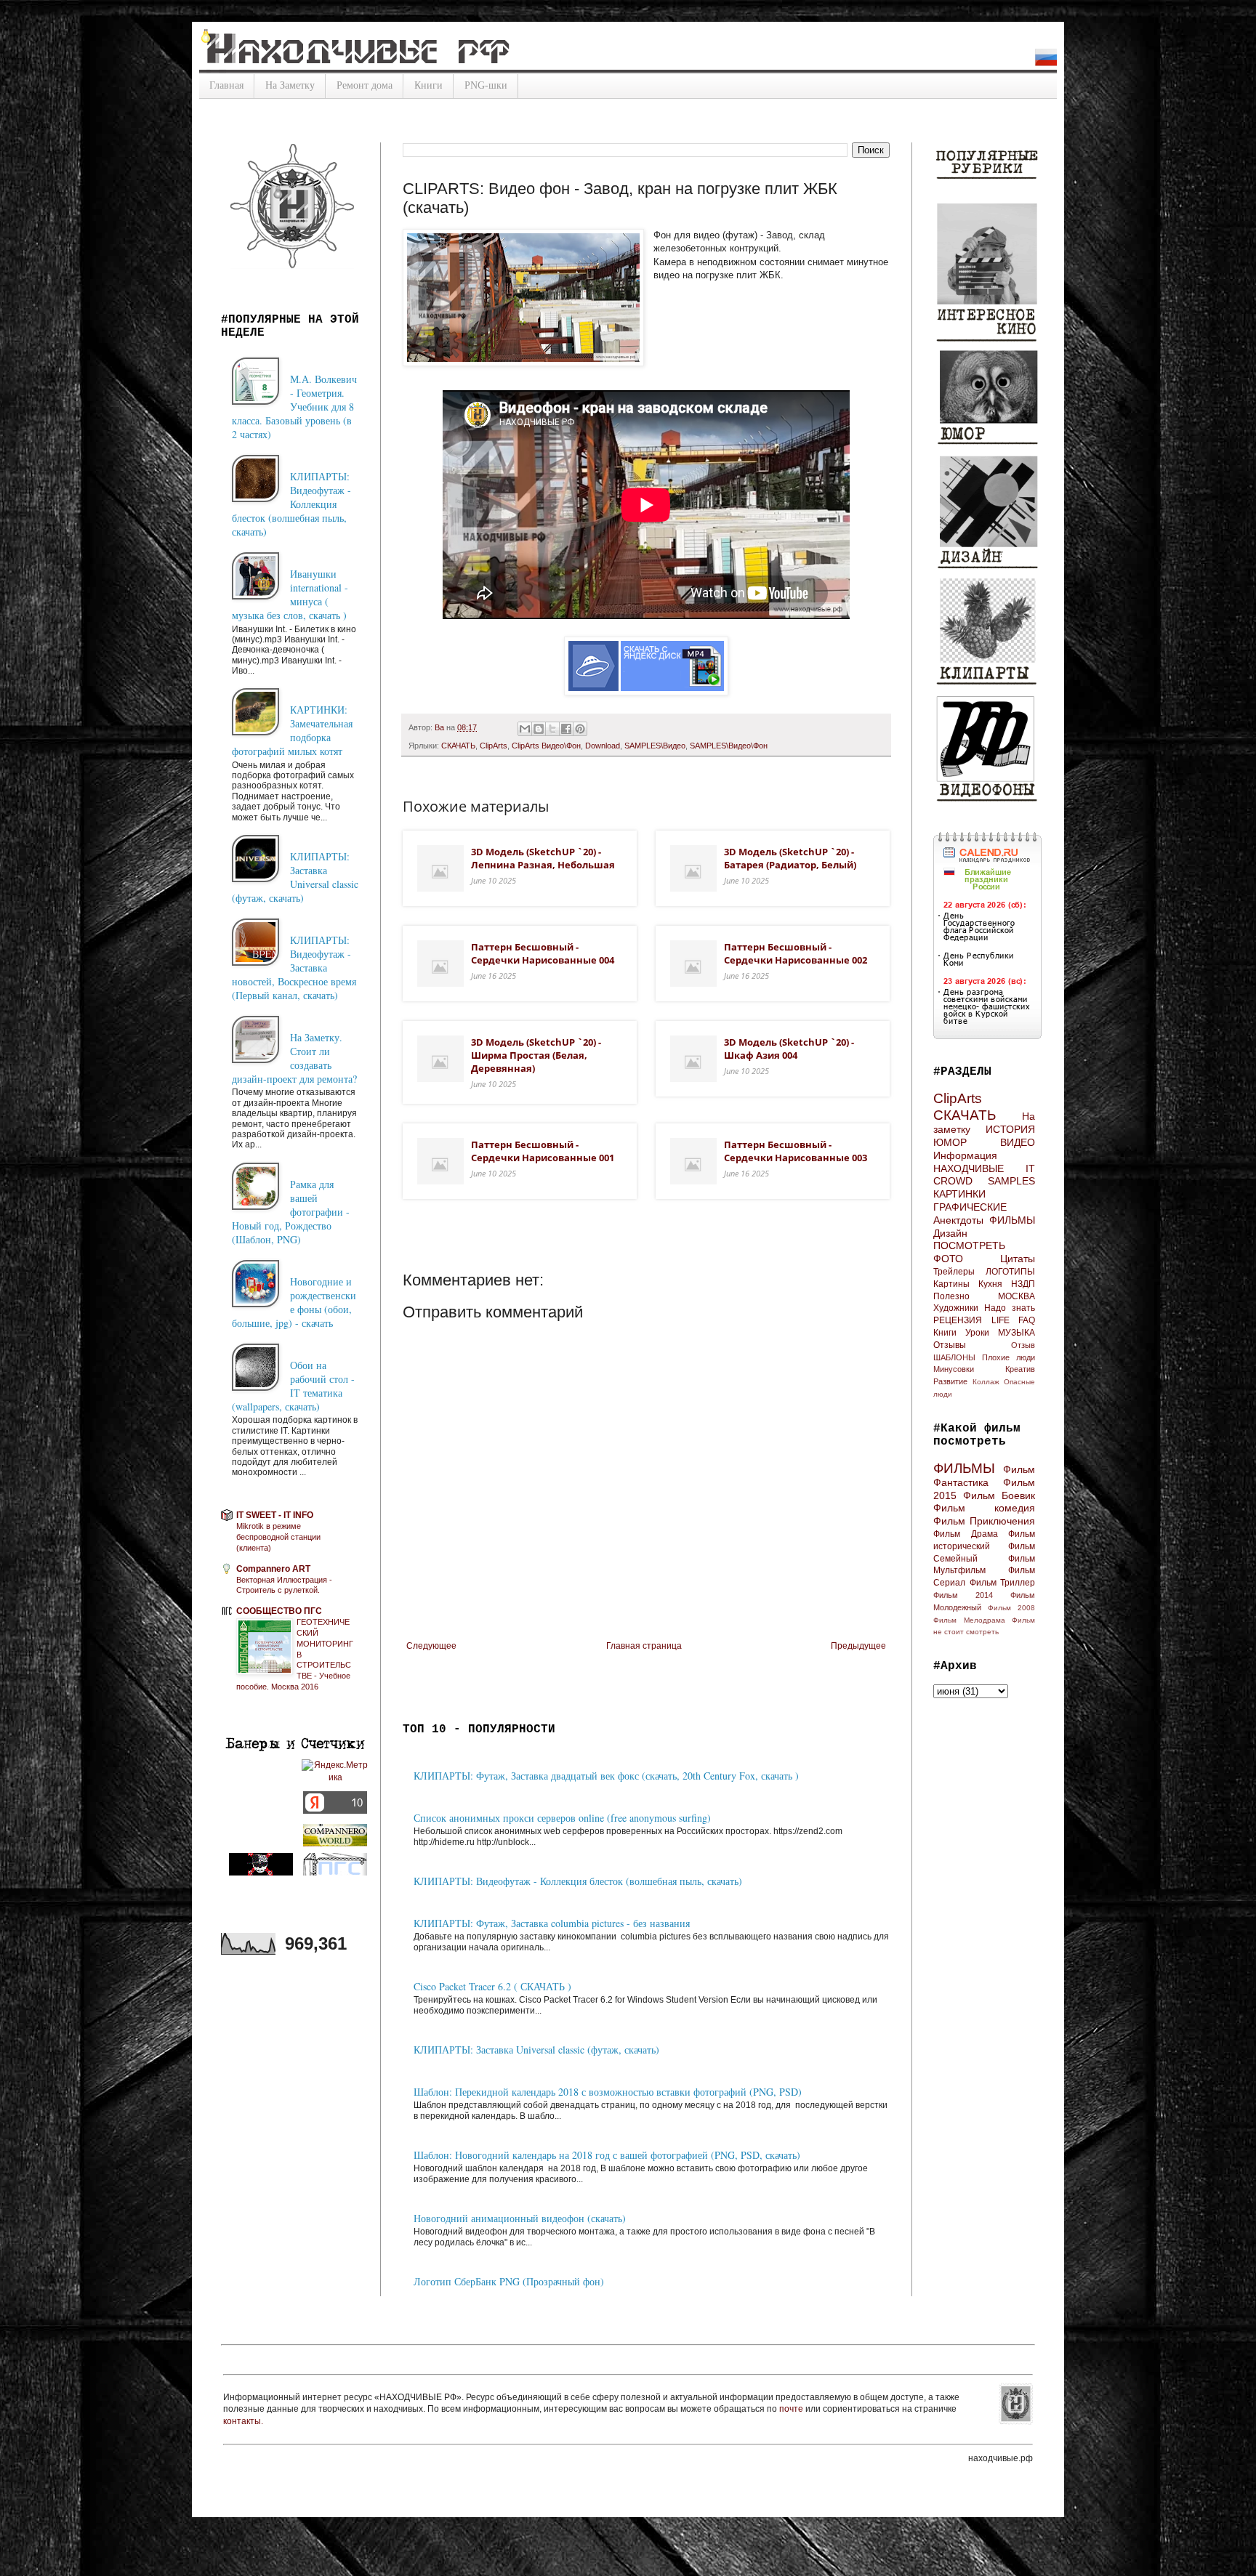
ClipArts (494, 746)
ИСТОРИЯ (1010, 1129)
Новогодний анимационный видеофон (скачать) (520, 2218)
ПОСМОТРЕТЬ (969, 1245)
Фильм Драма (966, 1534)
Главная (226, 85)
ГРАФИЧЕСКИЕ (970, 1207)
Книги (428, 85)
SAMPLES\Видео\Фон (729, 746)
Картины (951, 1284)
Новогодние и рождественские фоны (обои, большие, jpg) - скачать (294, 1302)
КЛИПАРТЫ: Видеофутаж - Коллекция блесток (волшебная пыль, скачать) (578, 1881)
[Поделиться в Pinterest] (580, 729)
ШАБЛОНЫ (954, 1357)
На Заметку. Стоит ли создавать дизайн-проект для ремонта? (294, 1058)
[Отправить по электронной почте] (525, 729)
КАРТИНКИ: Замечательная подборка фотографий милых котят (292, 730)
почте (792, 2409)
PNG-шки (486, 85)
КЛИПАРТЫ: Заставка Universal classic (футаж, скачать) (536, 2050)
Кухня (990, 1284)
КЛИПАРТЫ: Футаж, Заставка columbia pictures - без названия (552, 1923)
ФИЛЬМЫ (1012, 1220)
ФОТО (948, 1259)
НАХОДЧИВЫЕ (969, 1168)
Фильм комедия (984, 1508)
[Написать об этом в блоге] (539, 729)
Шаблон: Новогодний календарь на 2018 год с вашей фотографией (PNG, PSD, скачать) (607, 2155)
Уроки (977, 1333)
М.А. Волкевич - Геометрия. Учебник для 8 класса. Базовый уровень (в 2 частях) (294, 407)
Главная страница (644, 1646)
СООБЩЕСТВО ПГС (279, 1611)
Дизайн (950, 1233)
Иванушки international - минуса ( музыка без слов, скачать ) (290, 594)
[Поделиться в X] (552, 729)
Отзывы (950, 1345)
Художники (956, 1308)
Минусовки (954, 1369)
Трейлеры (954, 1272)
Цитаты (1018, 1259)
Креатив (1020, 1369)
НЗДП (1023, 1284)
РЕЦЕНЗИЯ (958, 1320)
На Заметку (290, 85)
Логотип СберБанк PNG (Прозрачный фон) (509, 2281)
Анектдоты (958, 1220)
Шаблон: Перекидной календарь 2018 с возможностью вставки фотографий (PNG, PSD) (608, 2092)
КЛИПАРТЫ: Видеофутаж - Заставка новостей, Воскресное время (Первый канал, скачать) (294, 968)
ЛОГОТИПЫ (1010, 1272)
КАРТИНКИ (959, 1194)
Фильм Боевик (999, 1495)
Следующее (431, 1646)
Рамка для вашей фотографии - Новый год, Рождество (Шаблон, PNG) (291, 1212)
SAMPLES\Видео (655, 746)
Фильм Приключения (984, 1521)
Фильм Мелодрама (969, 1620)
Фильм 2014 (963, 1595)
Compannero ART (273, 1569)
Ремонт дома (365, 85)
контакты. (243, 2421)
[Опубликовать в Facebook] (566, 729)
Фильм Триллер (1003, 1583)
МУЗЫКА (1017, 1333)
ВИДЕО (1018, 1142)
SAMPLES (1011, 1181)
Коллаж (986, 1382)
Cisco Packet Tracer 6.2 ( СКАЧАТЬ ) (492, 1986)
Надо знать (1010, 1308)
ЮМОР (950, 1142)
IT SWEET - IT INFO (275, 1515)
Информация (965, 1155)
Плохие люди (1009, 1357)
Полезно (951, 1296)
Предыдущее (858, 1646)
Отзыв (1023, 1345)
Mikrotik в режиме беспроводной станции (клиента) (278, 1537)
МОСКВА (1017, 1296)
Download (603, 746)
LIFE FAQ (1014, 1320)
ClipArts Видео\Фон (546, 746)
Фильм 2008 (1011, 1608)
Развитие (950, 1381)
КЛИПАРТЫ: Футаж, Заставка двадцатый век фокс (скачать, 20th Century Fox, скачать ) (606, 1776)
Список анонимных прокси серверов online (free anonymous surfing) (562, 1818)
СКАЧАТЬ (458, 746)
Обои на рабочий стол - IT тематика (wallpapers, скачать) (293, 1386)
